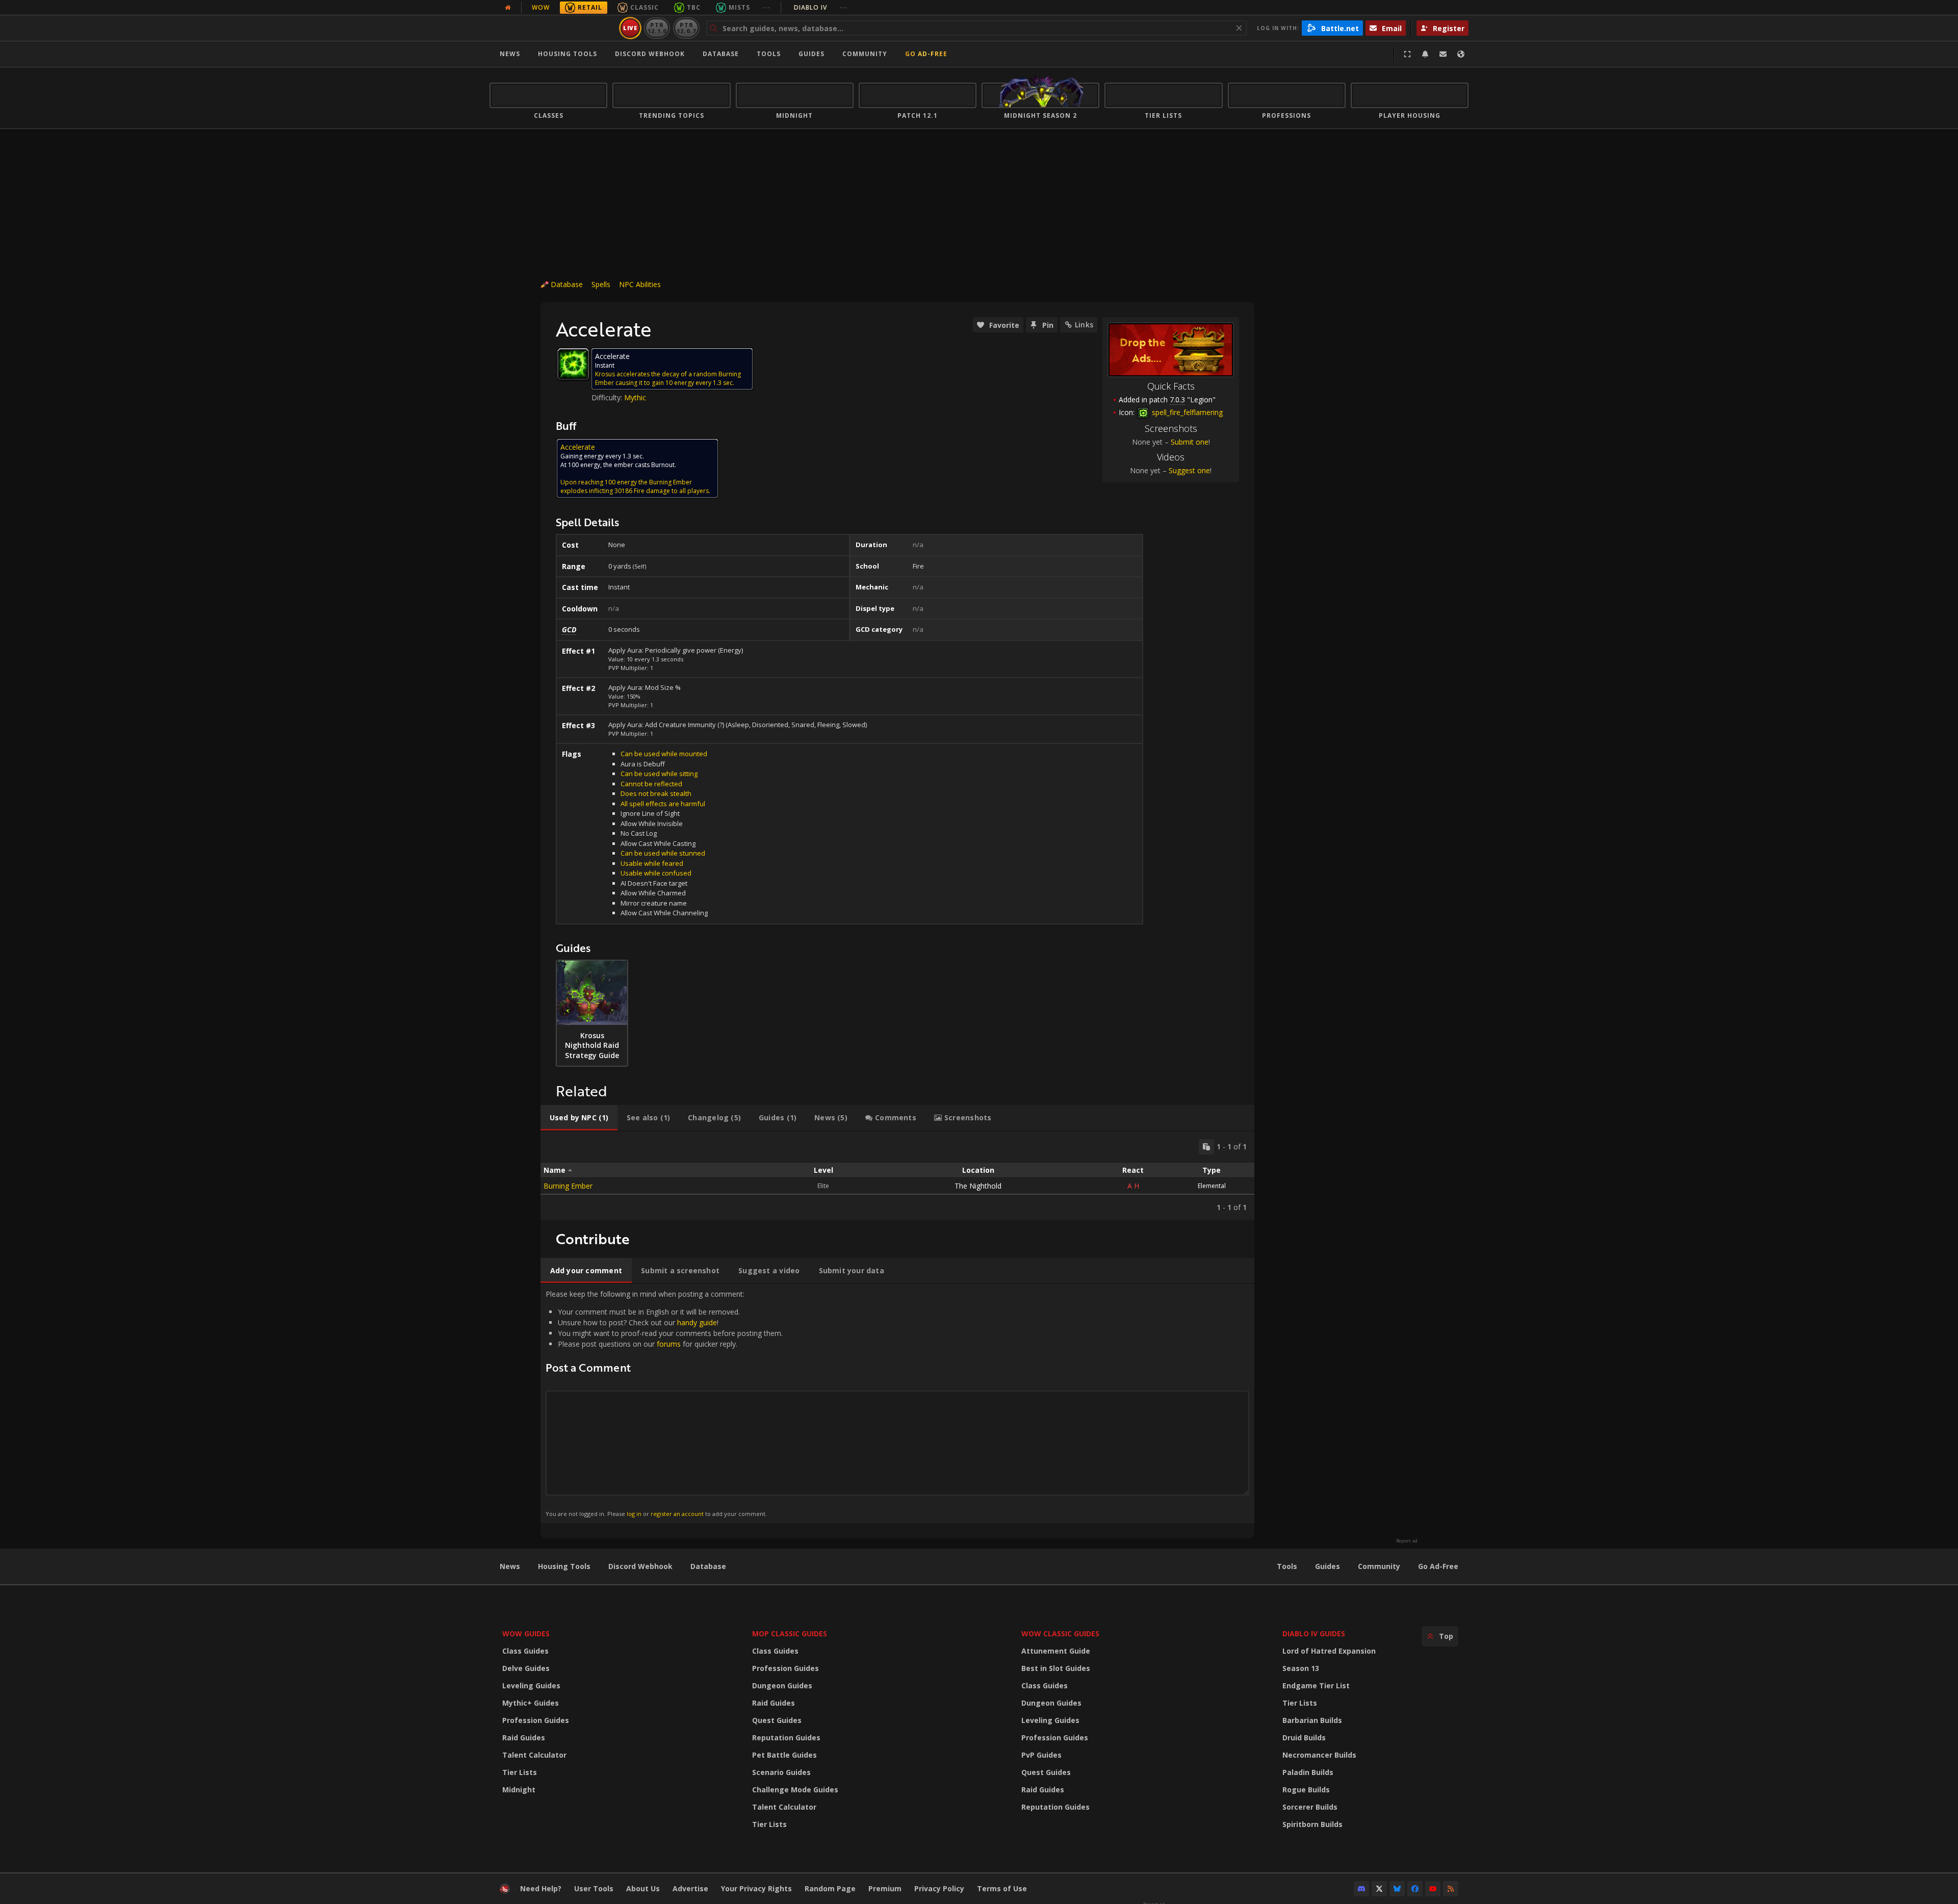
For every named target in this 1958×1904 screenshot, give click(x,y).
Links (1084, 325)
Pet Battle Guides (784, 1755)
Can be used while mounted (664, 754)
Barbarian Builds (1312, 1720)
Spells (601, 284)
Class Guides (525, 1651)
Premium (885, 1888)
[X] (1379, 1889)
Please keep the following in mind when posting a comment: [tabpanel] (664, 1403)
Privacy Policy (939, 1888)
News (510, 54)
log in (634, 1514)
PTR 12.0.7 (686, 28)
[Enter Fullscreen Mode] (1407, 54)
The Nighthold (978, 1186)
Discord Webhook (650, 54)
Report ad (1407, 1541)
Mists (739, 7)
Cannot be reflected (651, 784)
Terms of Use (1002, 1888)
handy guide (697, 1322)
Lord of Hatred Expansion (1329, 1651)
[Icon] (573, 364)
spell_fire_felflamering (1186, 412)
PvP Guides (1041, 1755)
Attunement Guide (1056, 1651)
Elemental (1212, 1186)
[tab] (579, 1118)
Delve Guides (526, 1668)
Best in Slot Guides (1056, 1668)
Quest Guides (777, 1720)
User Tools (594, 1888)
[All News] (508, 8)
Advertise (690, 1888)
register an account (677, 1514)
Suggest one (1189, 470)
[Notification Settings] (1425, 54)
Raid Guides (524, 1738)
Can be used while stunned (663, 853)
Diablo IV (821, 7)
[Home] (552, 28)
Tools (1287, 1566)
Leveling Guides (531, 1686)
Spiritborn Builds (1312, 1824)
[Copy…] (1206, 1147)
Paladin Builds (1308, 1772)
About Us (643, 1888)
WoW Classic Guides (1060, 1633)
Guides (811, 54)
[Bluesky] (1397, 1889)
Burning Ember (568, 1186)
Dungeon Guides (782, 1686)
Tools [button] (769, 54)
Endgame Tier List (1316, 1686)
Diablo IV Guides (1314, 1633)
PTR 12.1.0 (657, 28)
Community (865, 54)
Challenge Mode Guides (795, 1790)
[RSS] (1451, 1889)
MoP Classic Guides (790, 1633)
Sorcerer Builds (1310, 1807)
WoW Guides (526, 1633)
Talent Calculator (534, 1755)
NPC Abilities (640, 284)
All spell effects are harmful (663, 804)
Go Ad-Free (926, 54)
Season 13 (1301, 1668)
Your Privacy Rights (756, 1888)
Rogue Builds (1306, 1790)
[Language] (1461, 54)
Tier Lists (520, 1772)
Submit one (1190, 442)
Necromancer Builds (1319, 1755)
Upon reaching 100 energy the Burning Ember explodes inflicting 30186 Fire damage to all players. (635, 486)
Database (721, 54)
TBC (694, 7)
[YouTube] (1433, 1889)
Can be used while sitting (659, 774)
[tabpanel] (897, 1176)
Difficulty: (608, 397)
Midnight (519, 1790)
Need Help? (541, 1888)
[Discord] (1361, 1889)
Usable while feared (652, 863)
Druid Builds (1304, 1738)
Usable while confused (656, 873)
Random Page (830, 1888)
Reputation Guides (786, 1738)
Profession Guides (536, 1720)
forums (669, 1344)
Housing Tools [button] (568, 54)
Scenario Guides (781, 1772)
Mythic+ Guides (531, 1703)
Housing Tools (564, 1566)
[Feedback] (1443, 54)
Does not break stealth (656, 793)
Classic (645, 7)
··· (767, 7)
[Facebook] (1415, 1889)
